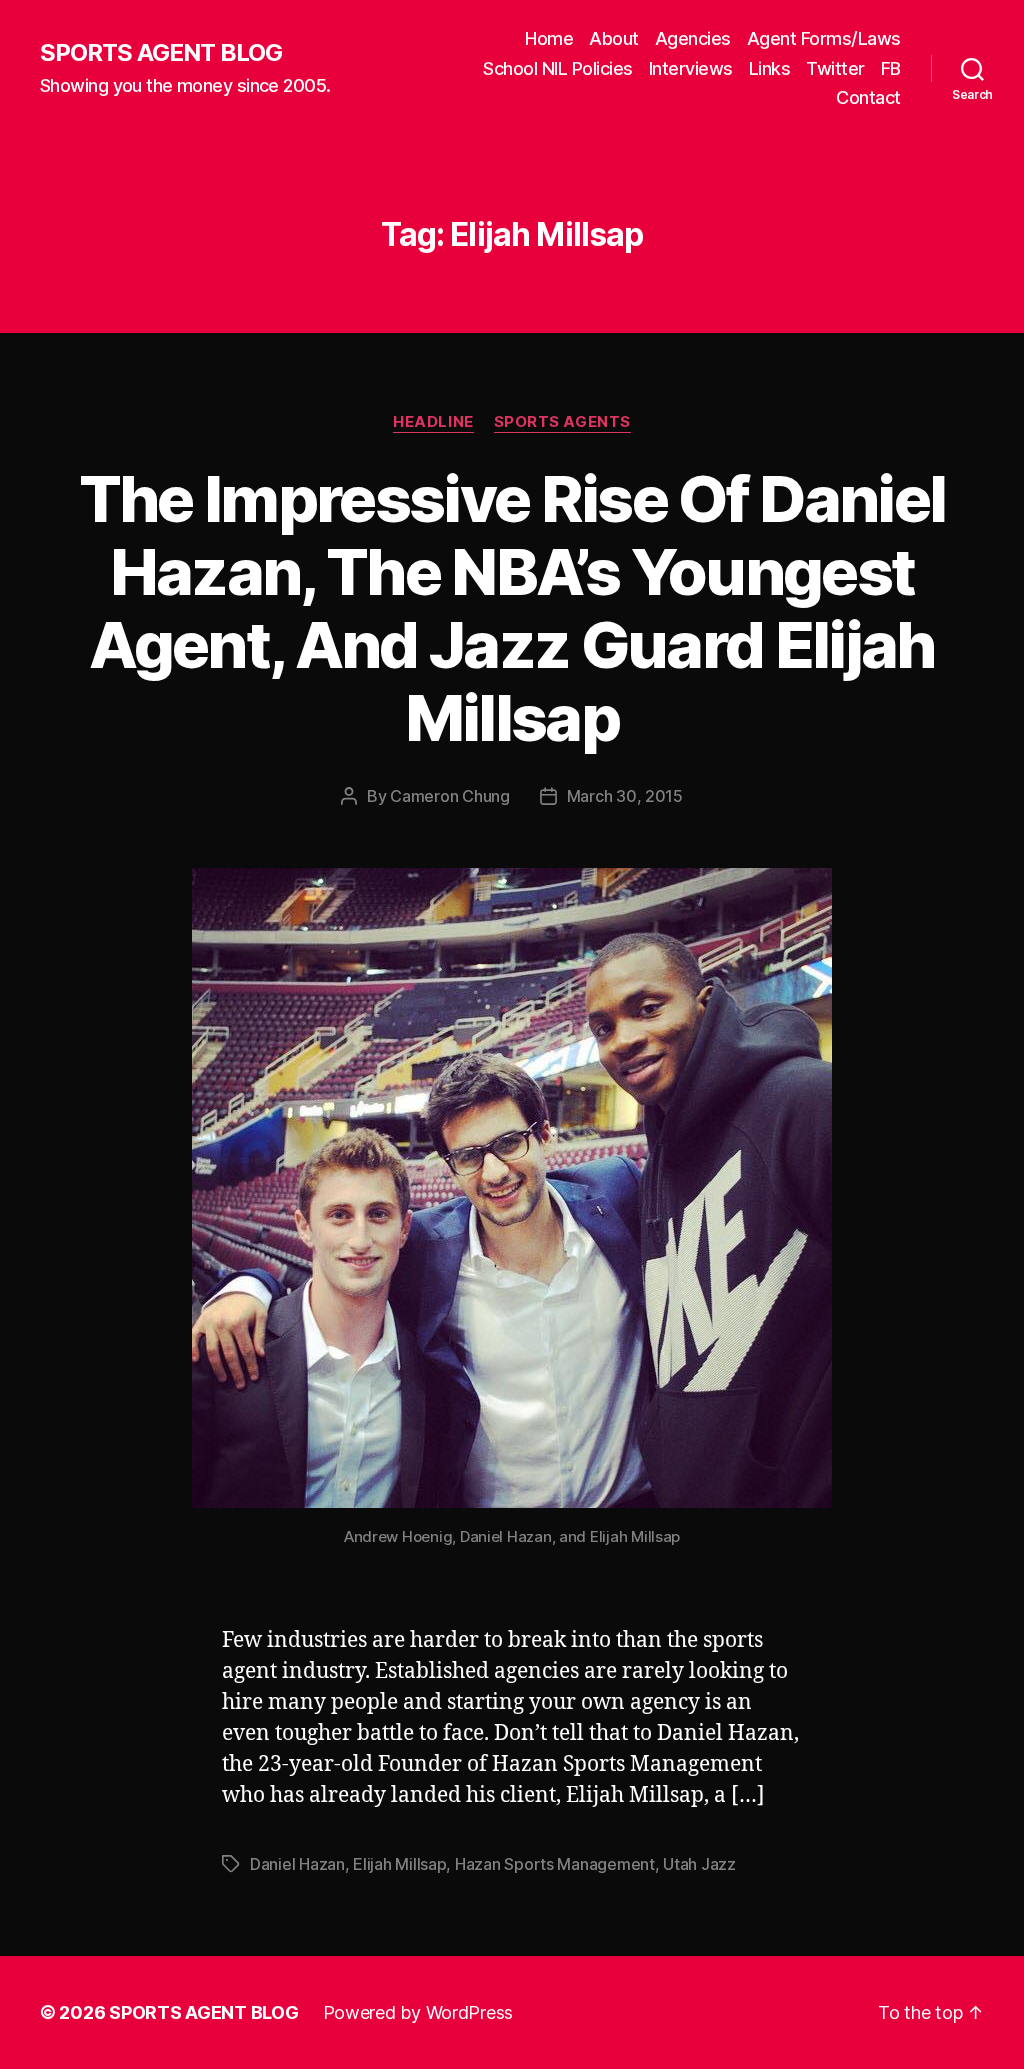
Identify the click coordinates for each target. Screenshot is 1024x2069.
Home (549, 38)
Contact (868, 97)
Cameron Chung (450, 796)
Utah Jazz (699, 1864)
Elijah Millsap (399, 1864)
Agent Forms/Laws (824, 38)
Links (770, 68)
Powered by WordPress (418, 2012)
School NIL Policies (558, 68)
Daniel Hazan (297, 1864)
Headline (433, 422)
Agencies (693, 38)
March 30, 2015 (625, 796)
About (614, 38)
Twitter (835, 68)
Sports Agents (562, 422)
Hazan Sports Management (555, 1864)
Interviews (691, 68)
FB (891, 68)
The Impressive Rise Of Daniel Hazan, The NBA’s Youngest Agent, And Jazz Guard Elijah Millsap (512, 608)
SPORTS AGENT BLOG (161, 53)
